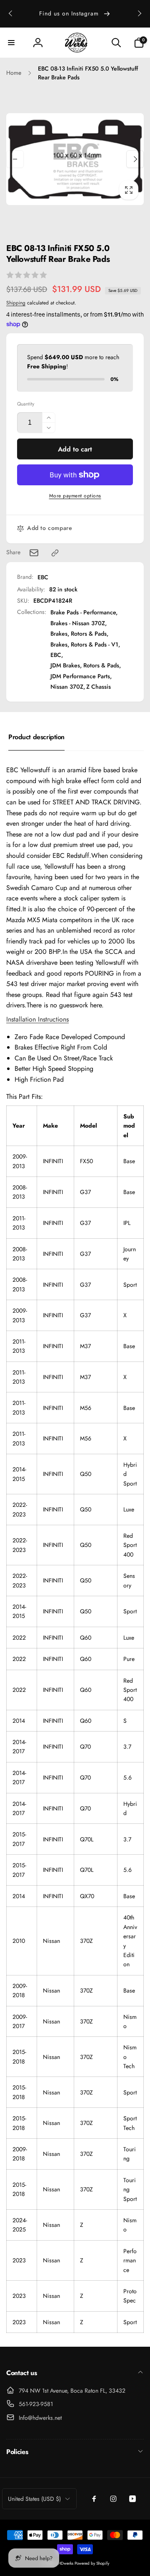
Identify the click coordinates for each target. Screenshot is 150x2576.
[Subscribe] (122, 1357)
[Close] (135, 1192)
